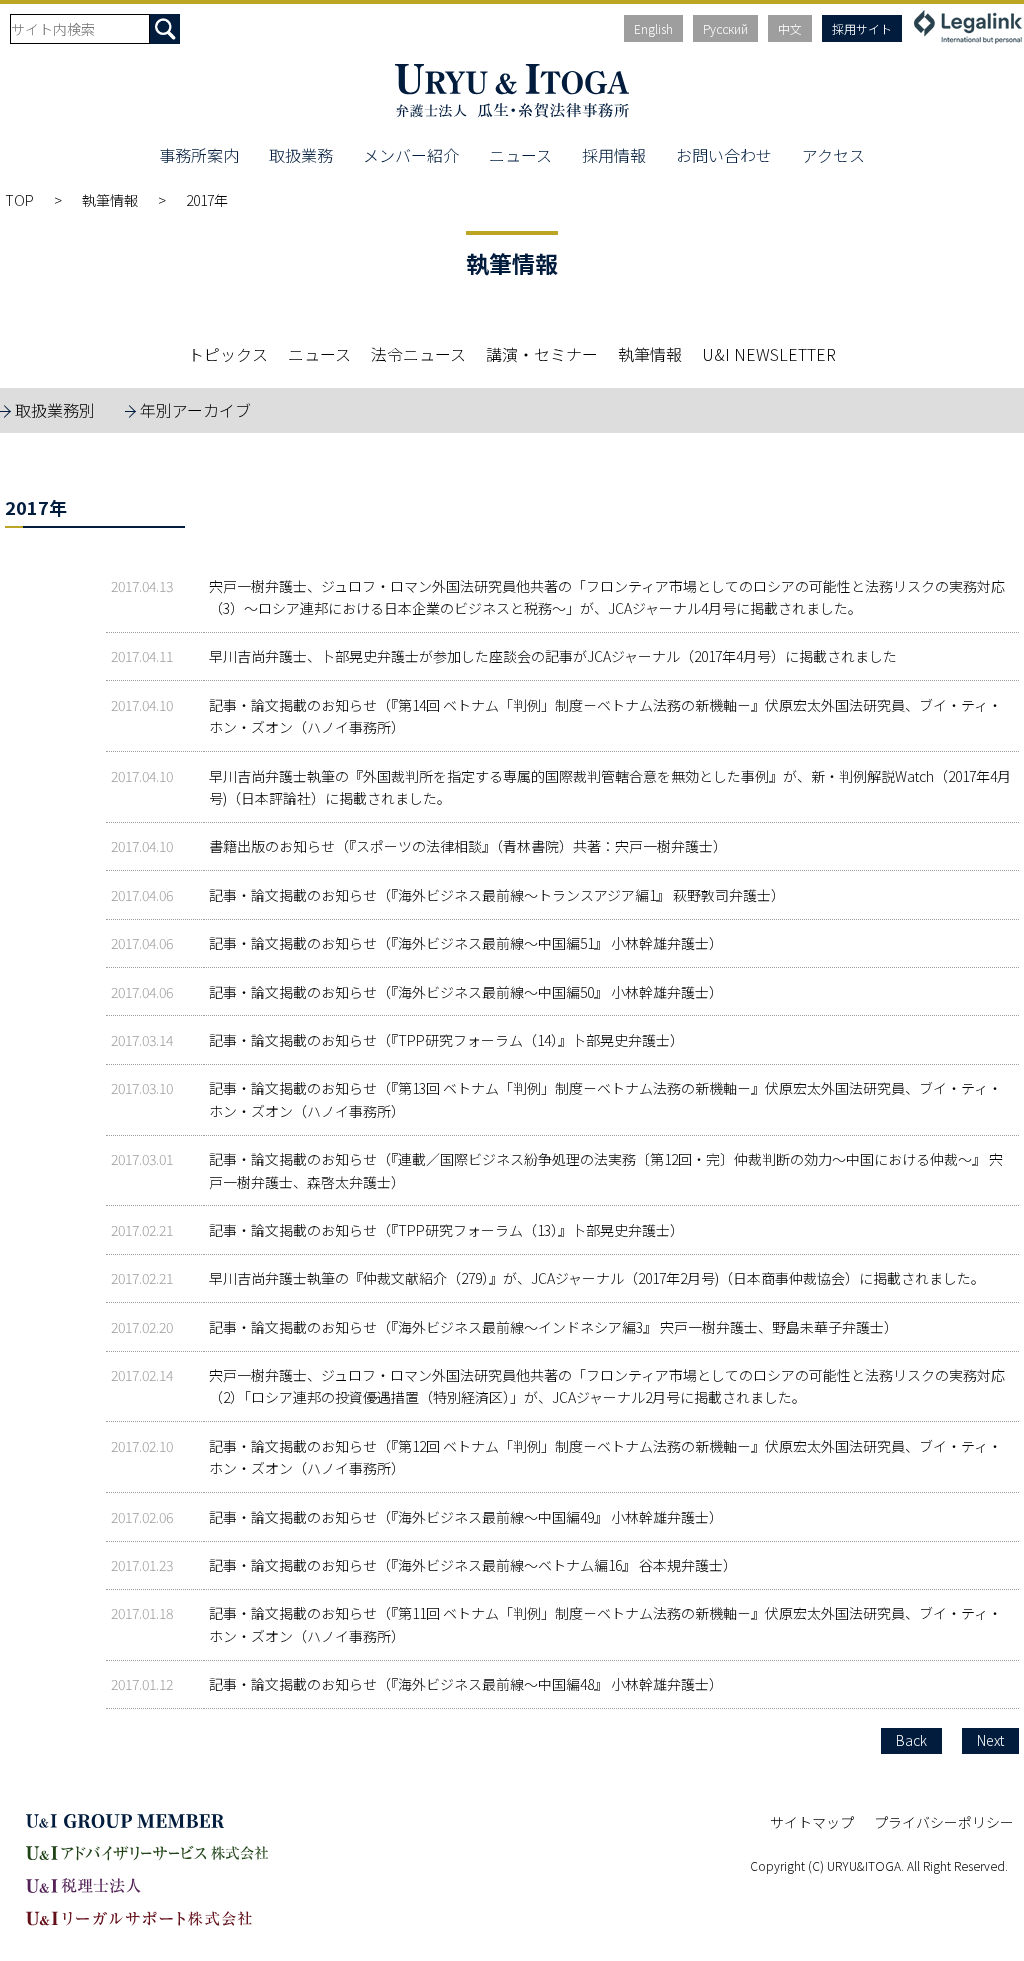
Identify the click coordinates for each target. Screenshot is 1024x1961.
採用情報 (614, 155)
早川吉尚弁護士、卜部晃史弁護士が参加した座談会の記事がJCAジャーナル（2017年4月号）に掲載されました (553, 656)
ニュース (520, 155)
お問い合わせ (724, 155)
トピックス (228, 354)
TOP (19, 200)
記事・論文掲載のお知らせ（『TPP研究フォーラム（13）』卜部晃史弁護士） (446, 1230)
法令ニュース (418, 354)
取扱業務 (301, 155)
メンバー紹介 (411, 155)
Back (911, 1740)
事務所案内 (199, 155)
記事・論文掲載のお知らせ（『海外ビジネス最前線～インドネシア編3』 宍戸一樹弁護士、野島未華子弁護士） (553, 1327)
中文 (790, 28)
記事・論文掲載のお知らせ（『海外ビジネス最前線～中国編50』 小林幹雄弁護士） (466, 992)
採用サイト (862, 28)
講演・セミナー (542, 354)
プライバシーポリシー (944, 1822)
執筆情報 (110, 200)
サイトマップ (812, 1822)
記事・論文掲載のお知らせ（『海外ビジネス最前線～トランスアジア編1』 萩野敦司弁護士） (497, 895)
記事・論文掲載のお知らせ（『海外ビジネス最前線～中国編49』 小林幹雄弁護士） (466, 1517)
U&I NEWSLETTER (769, 354)
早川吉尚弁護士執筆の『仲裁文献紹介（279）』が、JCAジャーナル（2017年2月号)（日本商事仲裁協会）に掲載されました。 (597, 1278)
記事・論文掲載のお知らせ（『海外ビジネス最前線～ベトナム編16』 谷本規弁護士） (473, 1565)
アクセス (833, 155)
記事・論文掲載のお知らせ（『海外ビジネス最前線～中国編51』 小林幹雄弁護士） (466, 943)
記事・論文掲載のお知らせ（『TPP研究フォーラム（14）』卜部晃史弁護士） (446, 1040)
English (653, 28)
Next (990, 1740)
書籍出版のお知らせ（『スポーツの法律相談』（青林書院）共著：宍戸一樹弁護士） (468, 846)
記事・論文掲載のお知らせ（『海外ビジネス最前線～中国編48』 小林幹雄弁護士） (466, 1684)
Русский (725, 28)
